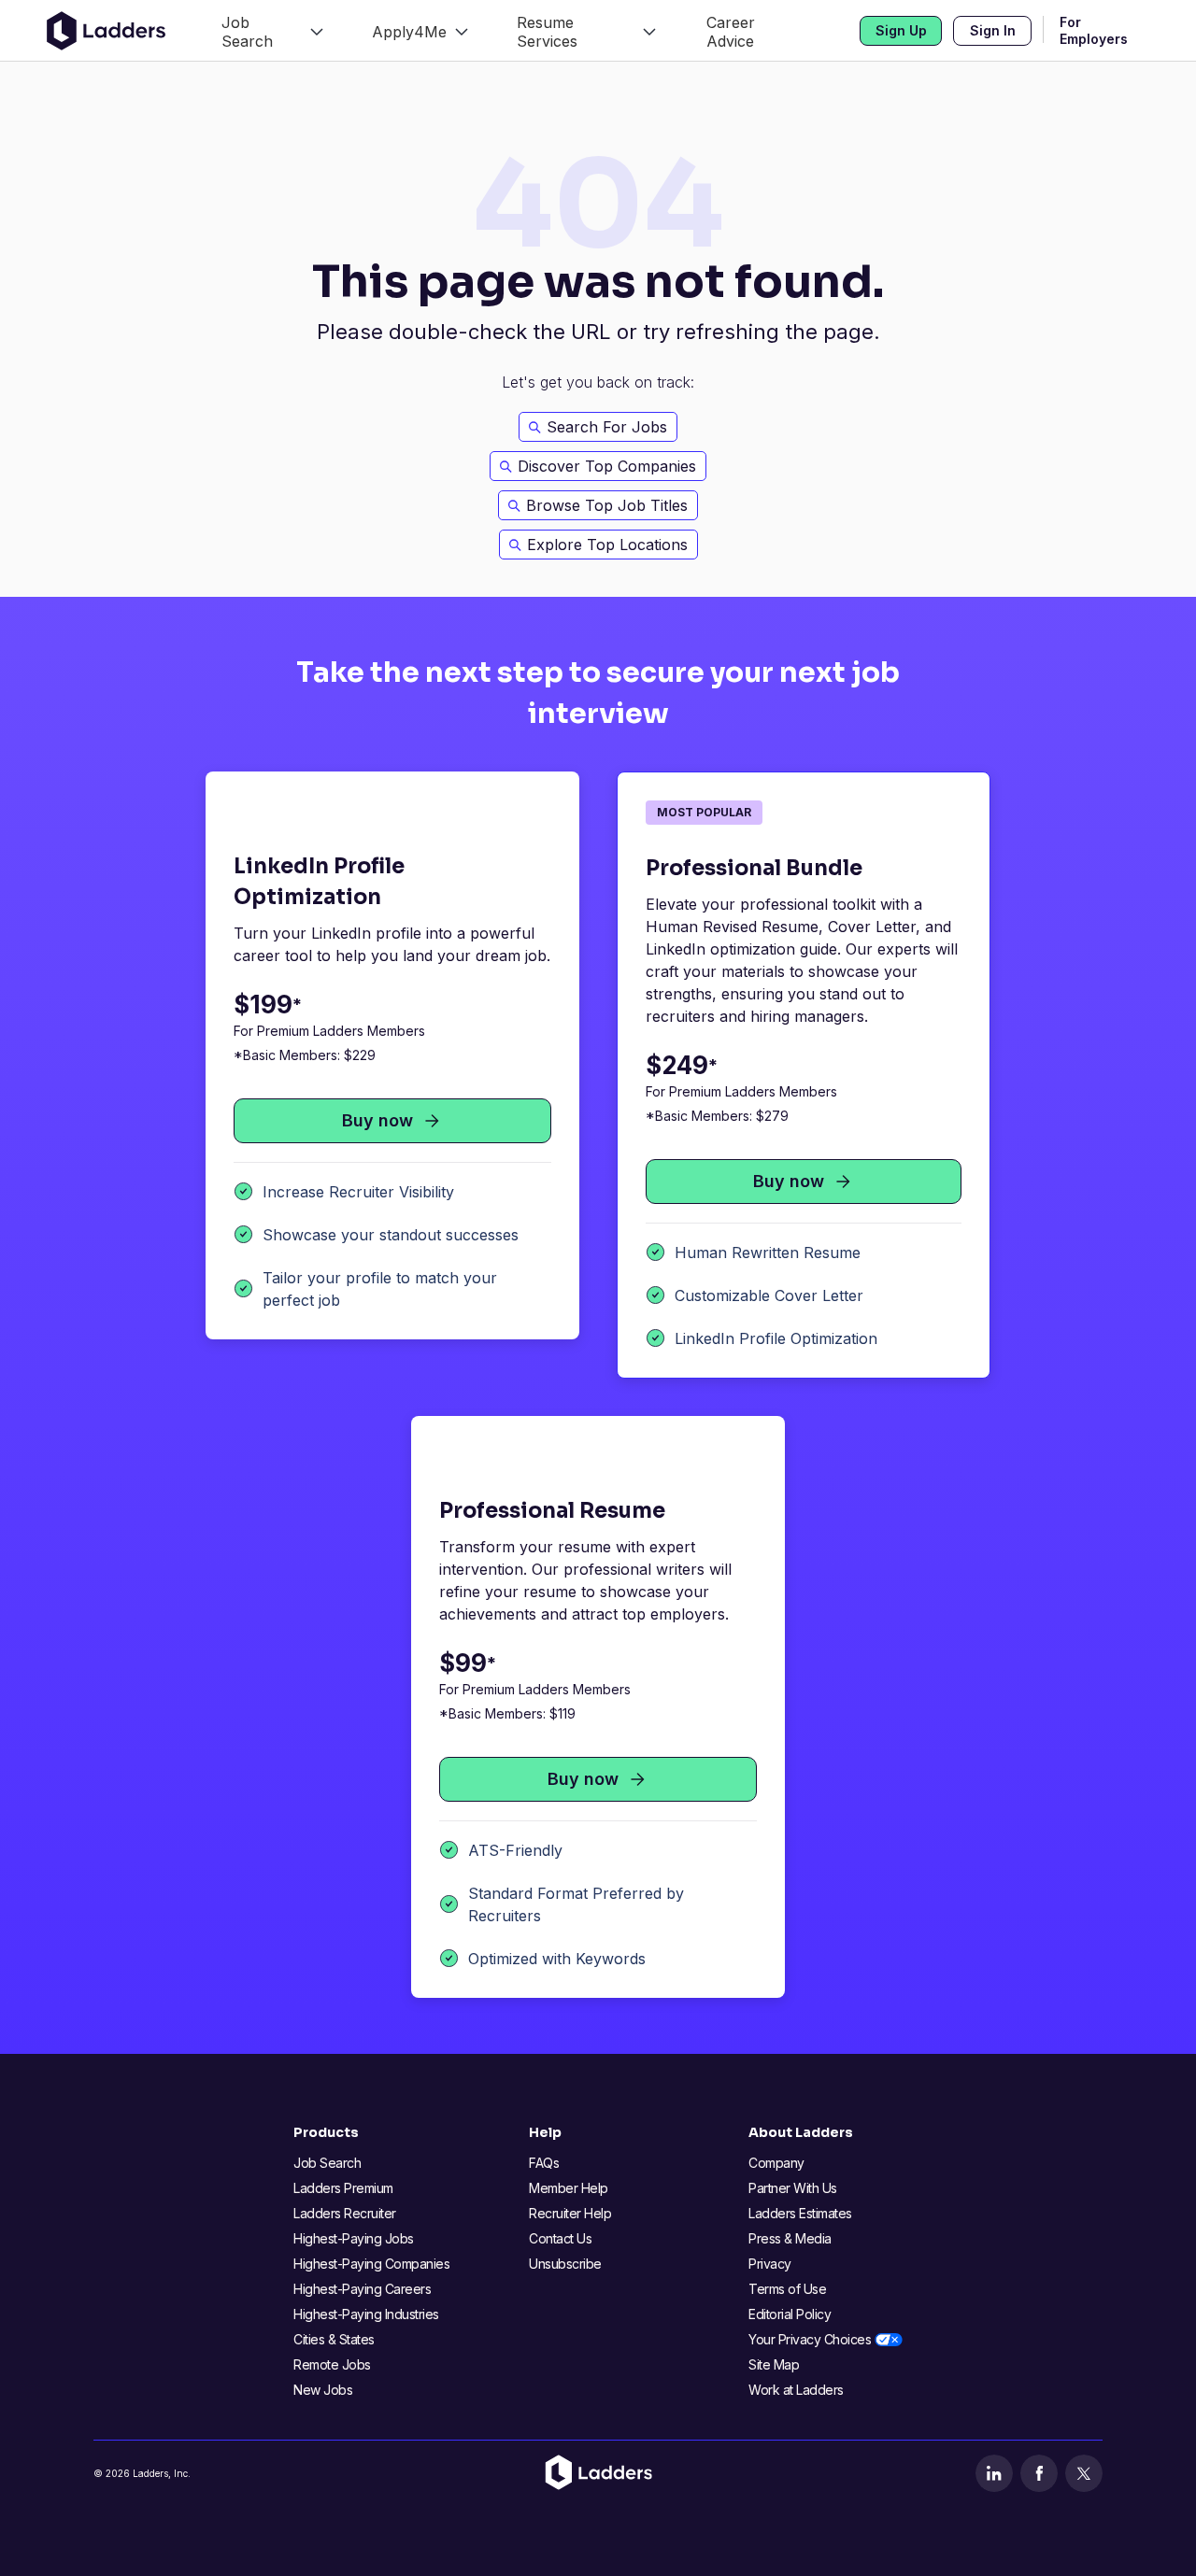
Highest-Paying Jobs (354, 2238)
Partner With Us (793, 2188)
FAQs (544, 2163)
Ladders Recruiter (345, 2213)
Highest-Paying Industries (366, 2314)
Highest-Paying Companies (371, 2264)
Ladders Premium (343, 2188)
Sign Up (901, 30)
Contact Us (560, 2238)
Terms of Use (787, 2289)
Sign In (993, 30)
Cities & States (334, 2339)
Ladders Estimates (800, 2213)
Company (776, 2163)
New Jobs (323, 2390)
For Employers (1094, 31)
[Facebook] (1039, 2473)
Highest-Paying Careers (362, 2289)
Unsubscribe (565, 2264)
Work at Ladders (796, 2390)
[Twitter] (1084, 2473)
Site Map (774, 2364)
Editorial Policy (790, 2314)
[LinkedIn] (994, 2473)
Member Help (569, 2188)
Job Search (327, 2163)
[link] (272, 30)
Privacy (770, 2264)
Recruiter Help (570, 2213)
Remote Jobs (332, 2364)
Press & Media (790, 2238)
